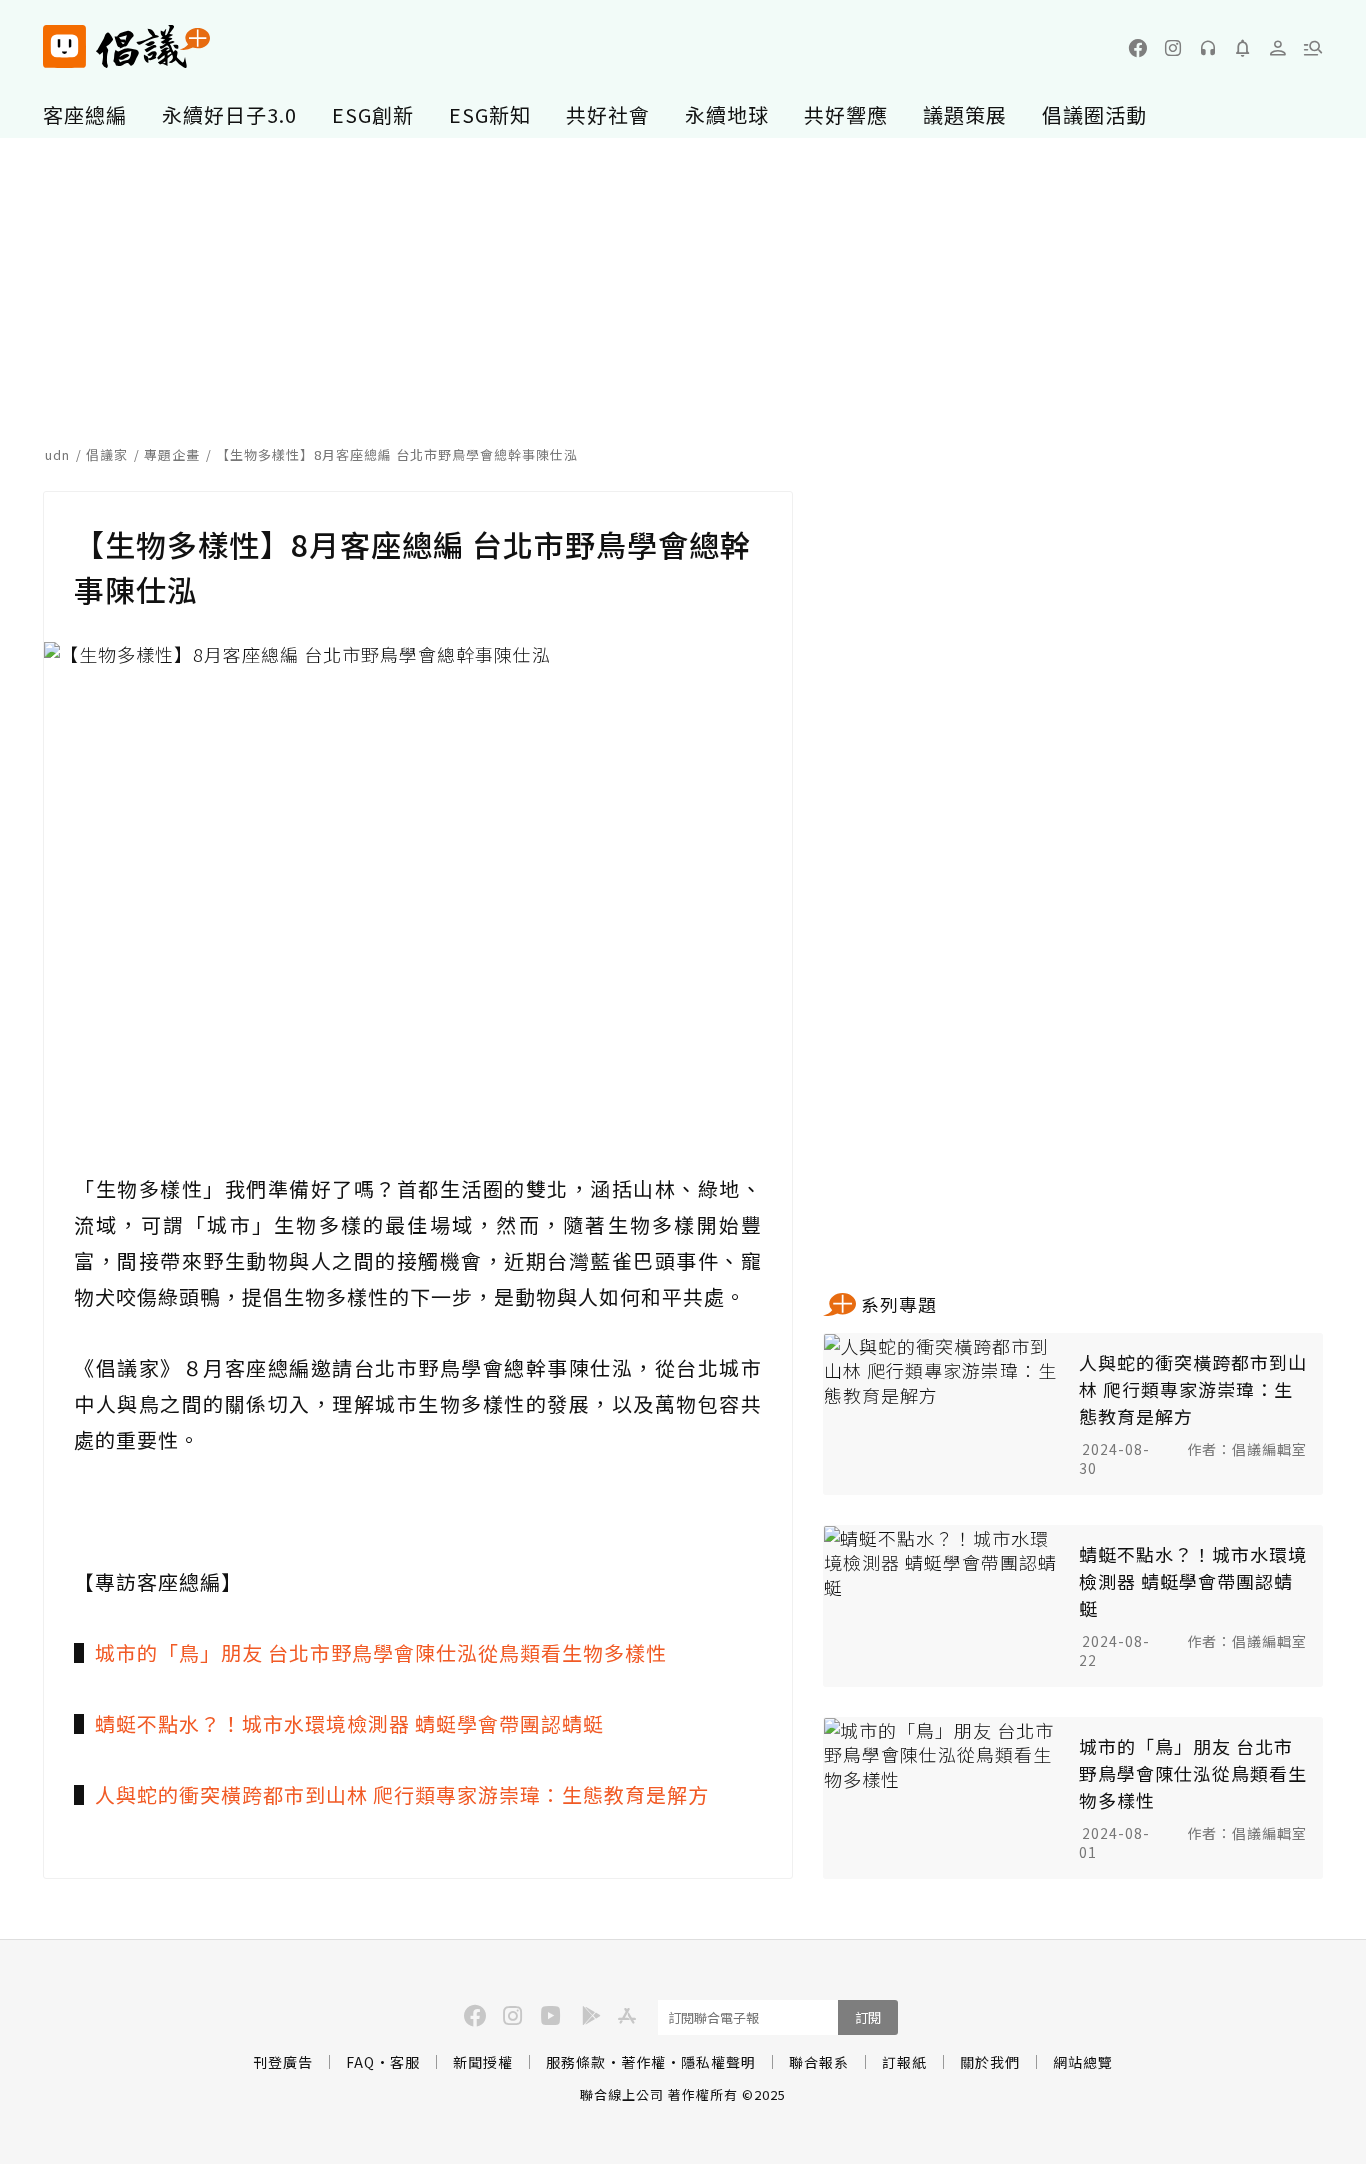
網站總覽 (1083, 2062)
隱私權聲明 (718, 2062)
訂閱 (868, 2017)
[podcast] (1208, 48)
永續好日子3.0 (229, 114)
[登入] (1278, 48)
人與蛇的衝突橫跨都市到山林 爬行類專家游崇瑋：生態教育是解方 (402, 1794)
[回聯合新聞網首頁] (64, 46)
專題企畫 (172, 454)
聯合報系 (819, 2062)
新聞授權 (483, 2062)
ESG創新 (373, 114)
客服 (405, 2062)
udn (57, 454)
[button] (1313, 48)
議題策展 (965, 114)
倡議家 (107, 454)
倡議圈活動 (1094, 114)
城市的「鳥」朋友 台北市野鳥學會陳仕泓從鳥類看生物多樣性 (381, 1652)
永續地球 (727, 114)
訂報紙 (904, 2062)
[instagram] (1173, 48)
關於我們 (990, 2062)
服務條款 (576, 2062)
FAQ (360, 2062)
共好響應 (846, 114)
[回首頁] (126, 46)
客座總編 (85, 114)
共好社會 (608, 114)
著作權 (643, 2062)
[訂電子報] (1243, 48)
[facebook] (1138, 48)
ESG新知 (490, 114)
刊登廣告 (283, 2062)
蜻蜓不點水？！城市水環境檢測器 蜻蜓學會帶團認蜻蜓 (349, 1723)
